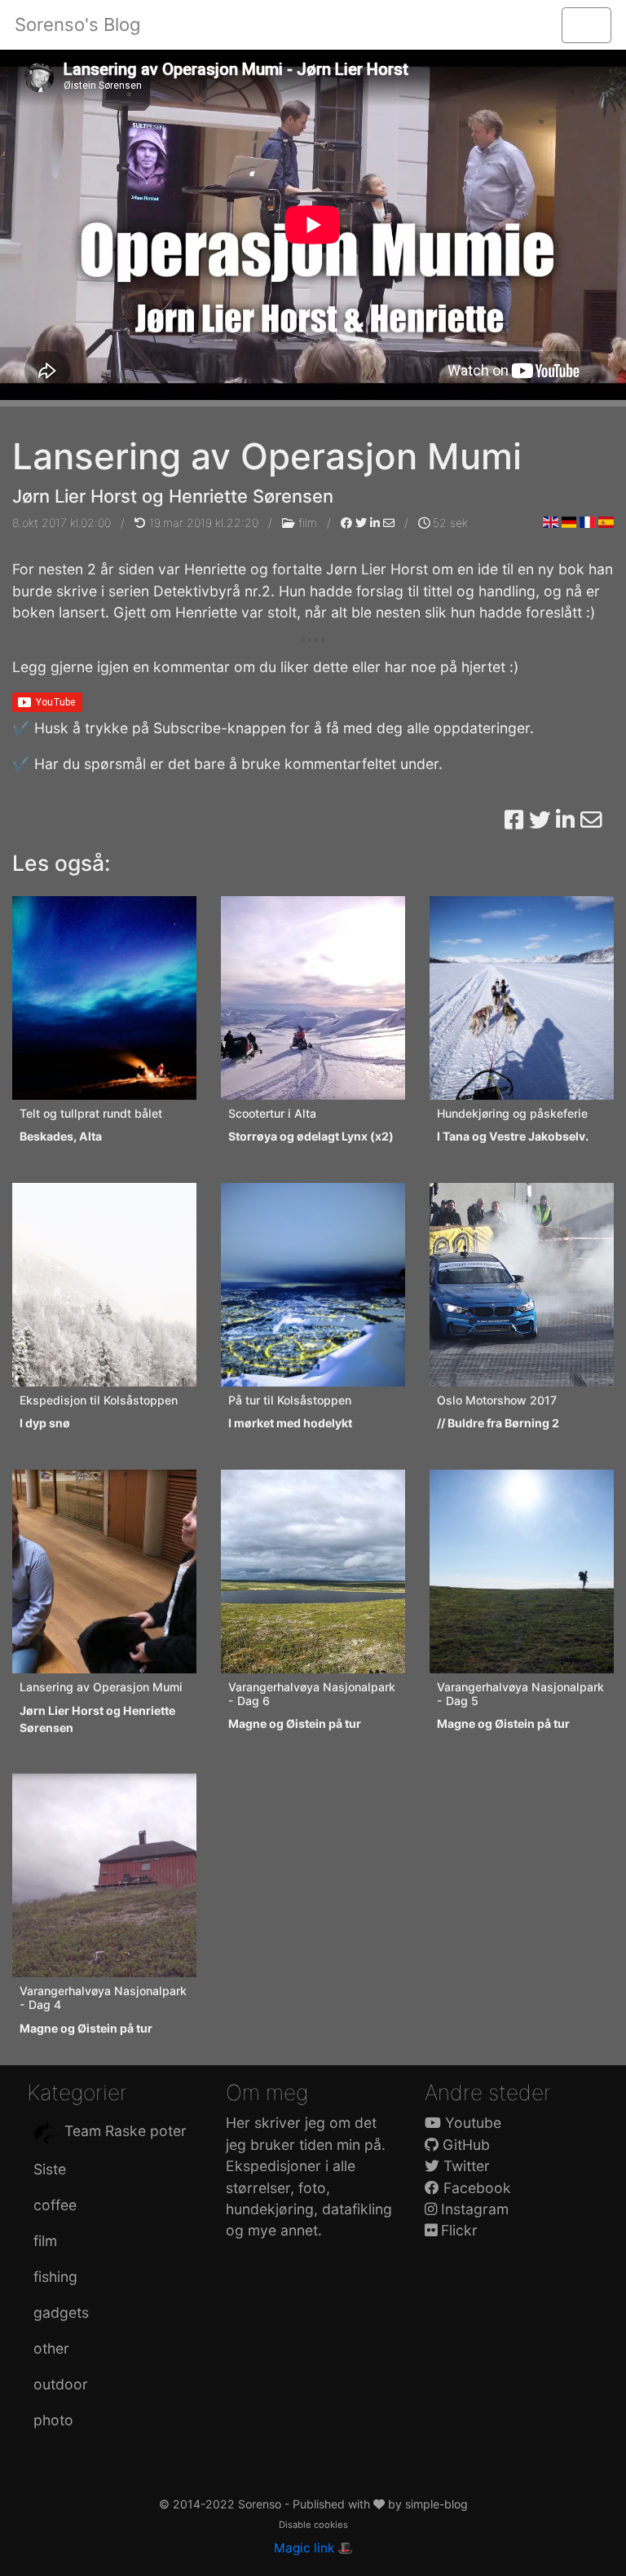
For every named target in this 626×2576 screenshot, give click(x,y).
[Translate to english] (551, 522)
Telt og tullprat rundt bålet (91, 1113)
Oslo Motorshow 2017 (497, 1400)
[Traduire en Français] (587, 522)
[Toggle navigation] (586, 25)
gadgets (61, 2312)
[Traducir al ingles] (606, 522)
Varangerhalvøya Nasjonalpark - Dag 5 (520, 1694)
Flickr (457, 2230)
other (51, 2348)
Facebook (475, 2188)
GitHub (464, 2145)
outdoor (61, 2384)
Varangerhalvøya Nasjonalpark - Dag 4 (103, 1998)
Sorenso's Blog (77, 24)
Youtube (471, 2123)
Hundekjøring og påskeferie (512, 1113)
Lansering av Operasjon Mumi (101, 1687)
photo (53, 2420)
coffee (55, 2205)
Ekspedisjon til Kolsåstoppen (99, 1400)
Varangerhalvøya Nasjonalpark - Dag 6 (312, 1694)
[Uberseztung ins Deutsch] (569, 522)
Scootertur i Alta (272, 1113)
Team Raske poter (123, 2131)
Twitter (465, 2166)
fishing (55, 2277)
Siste (50, 2169)
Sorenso (261, 2504)
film (308, 523)
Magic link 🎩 (313, 2548)
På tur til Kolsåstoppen (290, 1400)
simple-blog (436, 2504)
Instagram (473, 2209)
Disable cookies (313, 2525)
